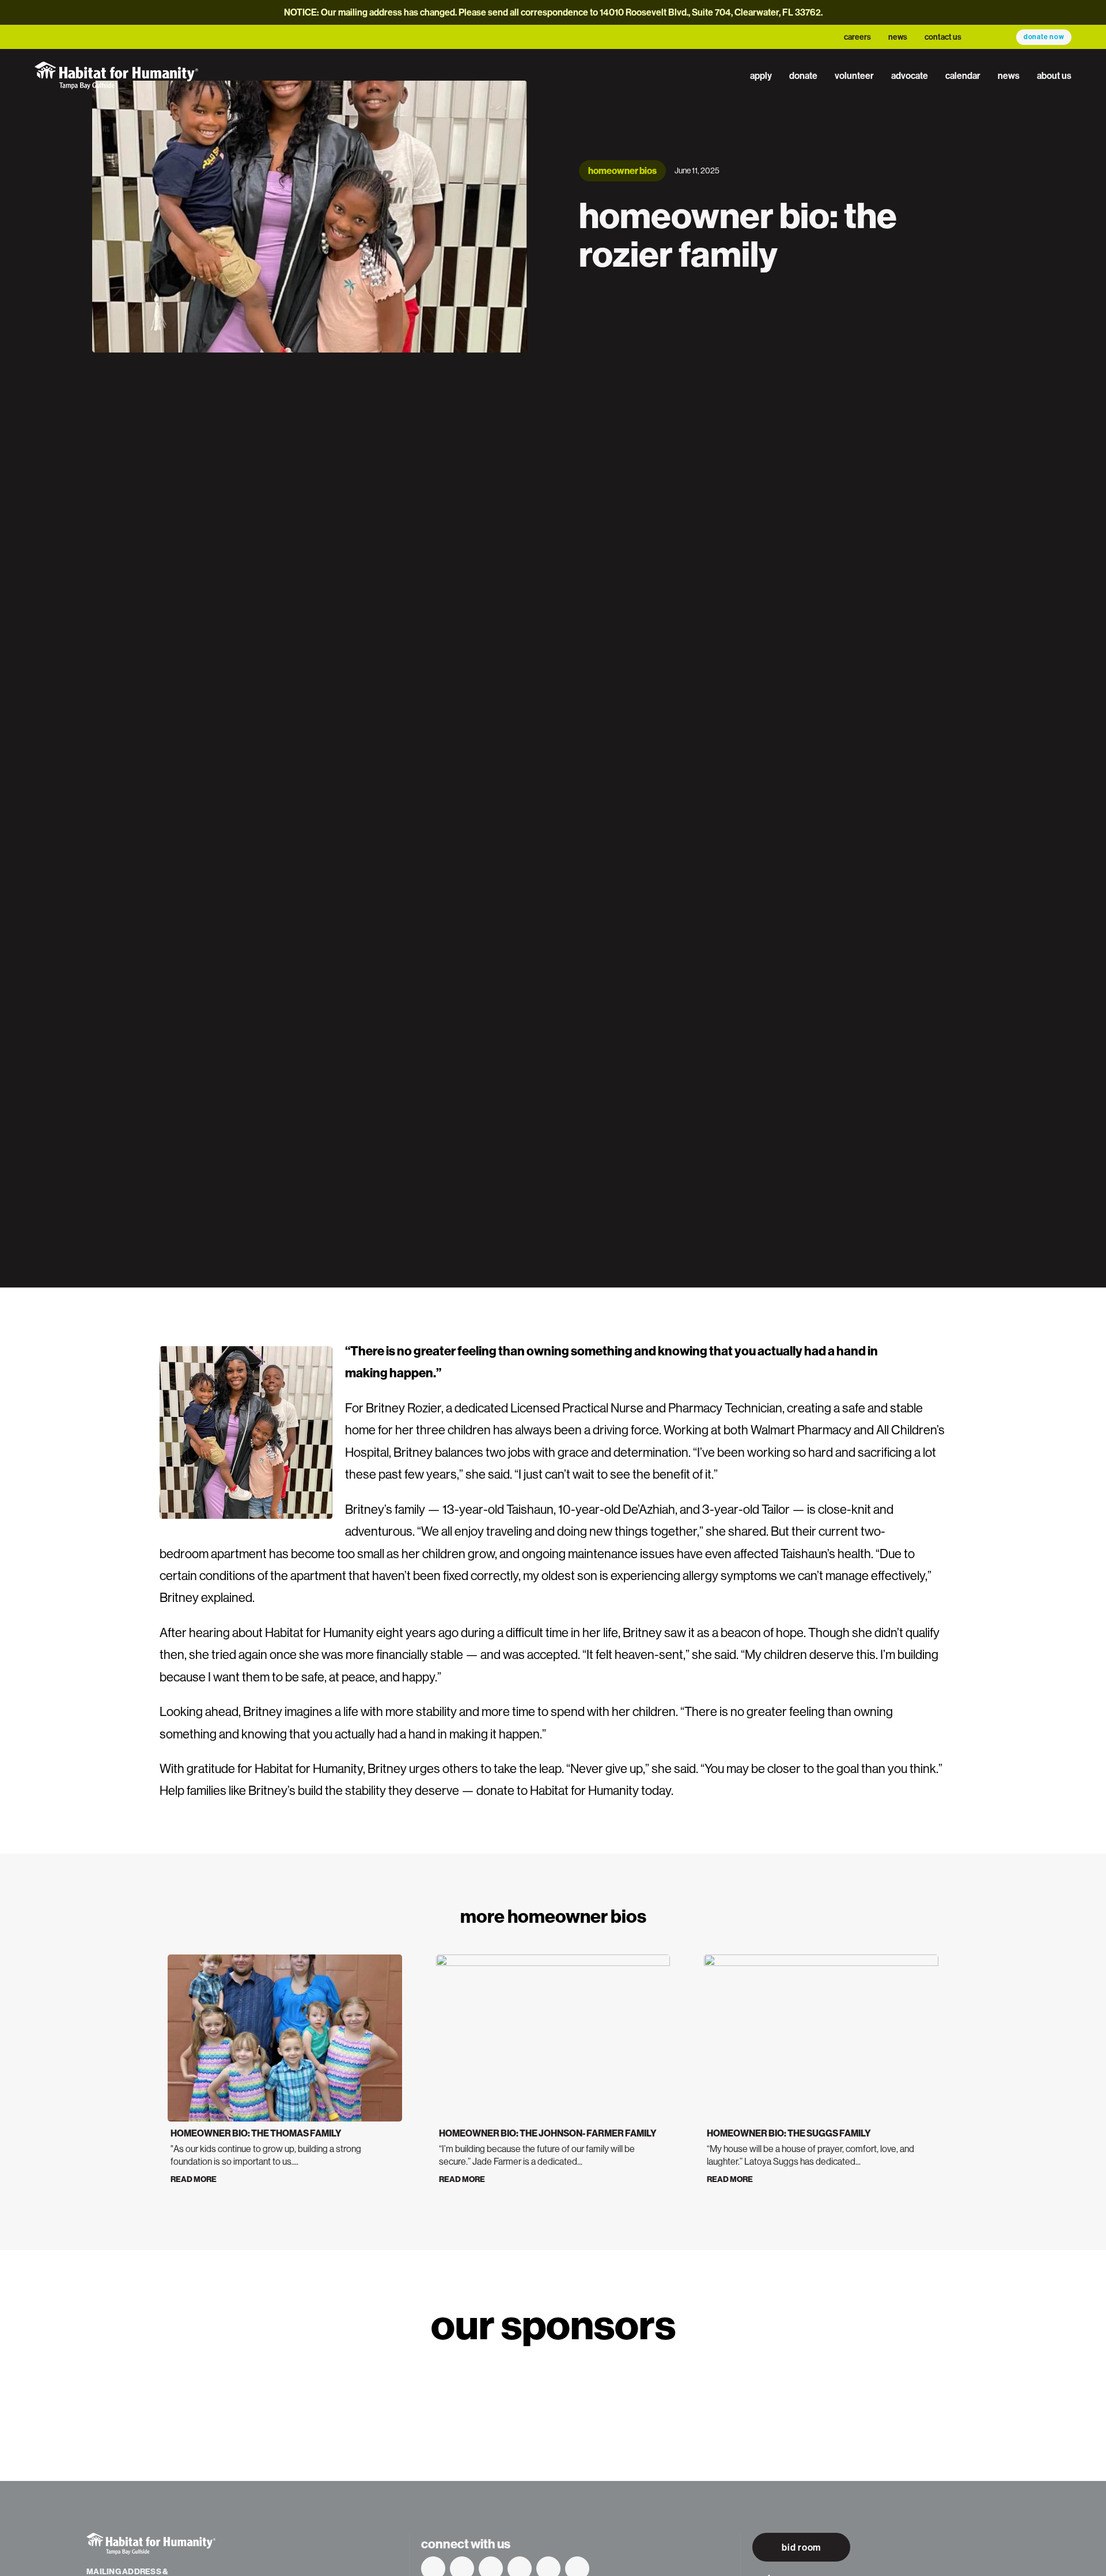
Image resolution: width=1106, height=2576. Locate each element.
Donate (803, 75)
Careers (857, 37)
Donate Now (1044, 37)
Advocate (910, 75)
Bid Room (801, 2547)
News (898, 37)
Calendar (963, 75)
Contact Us (943, 37)
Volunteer (854, 75)
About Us (1054, 75)
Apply (761, 75)
